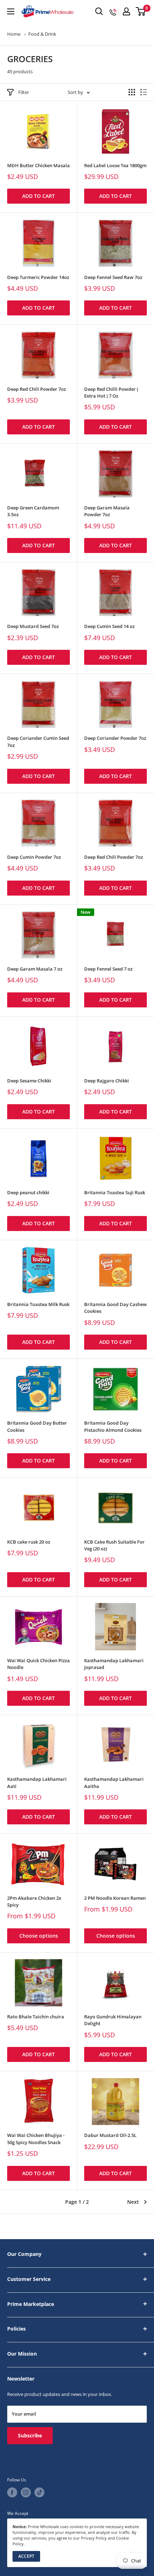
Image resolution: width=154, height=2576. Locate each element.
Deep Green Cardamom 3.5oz (33, 511)
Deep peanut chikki (28, 1193)
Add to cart (38, 196)
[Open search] (99, 11)
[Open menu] (11, 11)
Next (133, 2202)
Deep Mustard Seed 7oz (33, 626)
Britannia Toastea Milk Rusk (38, 1304)
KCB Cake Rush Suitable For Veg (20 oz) (114, 1545)
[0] (141, 11)
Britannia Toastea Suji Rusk (115, 1193)
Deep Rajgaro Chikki (107, 1081)
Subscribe (30, 2435)
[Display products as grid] (132, 92)
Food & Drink (42, 34)
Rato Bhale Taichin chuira (36, 2017)
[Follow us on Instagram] (26, 2492)
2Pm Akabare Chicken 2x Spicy (34, 1902)
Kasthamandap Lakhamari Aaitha (114, 1783)
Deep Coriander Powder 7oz (115, 738)
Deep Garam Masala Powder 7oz (107, 511)
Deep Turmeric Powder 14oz (38, 277)
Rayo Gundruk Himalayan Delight (113, 2020)
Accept (26, 2556)
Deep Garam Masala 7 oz (35, 969)
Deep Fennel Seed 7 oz (108, 969)
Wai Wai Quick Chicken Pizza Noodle (38, 1664)
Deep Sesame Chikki (29, 1081)
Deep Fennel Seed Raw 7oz (113, 277)
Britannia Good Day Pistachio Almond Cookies (113, 1426)
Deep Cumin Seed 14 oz (109, 626)
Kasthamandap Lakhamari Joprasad (114, 1664)
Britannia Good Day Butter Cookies (37, 1426)
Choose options (39, 1936)
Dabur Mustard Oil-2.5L (110, 2135)
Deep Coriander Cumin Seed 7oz (38, 742)
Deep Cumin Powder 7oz (34, 857)
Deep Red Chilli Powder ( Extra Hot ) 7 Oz (111, 393)
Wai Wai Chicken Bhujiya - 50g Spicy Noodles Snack (36, 2139)
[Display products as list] (144, 92)
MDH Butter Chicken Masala (38, 166)
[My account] (126, 11)
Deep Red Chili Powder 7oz (37, 389)
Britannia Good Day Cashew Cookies (115, 1308)
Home (14, 34)
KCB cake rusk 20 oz (29, 1542)
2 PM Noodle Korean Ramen (115, 1898)
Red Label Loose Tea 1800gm (115, 166)
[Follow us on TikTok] (39, 2492)
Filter (24, 92)
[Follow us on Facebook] (12, 2492)
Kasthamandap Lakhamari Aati (37, 1783)
